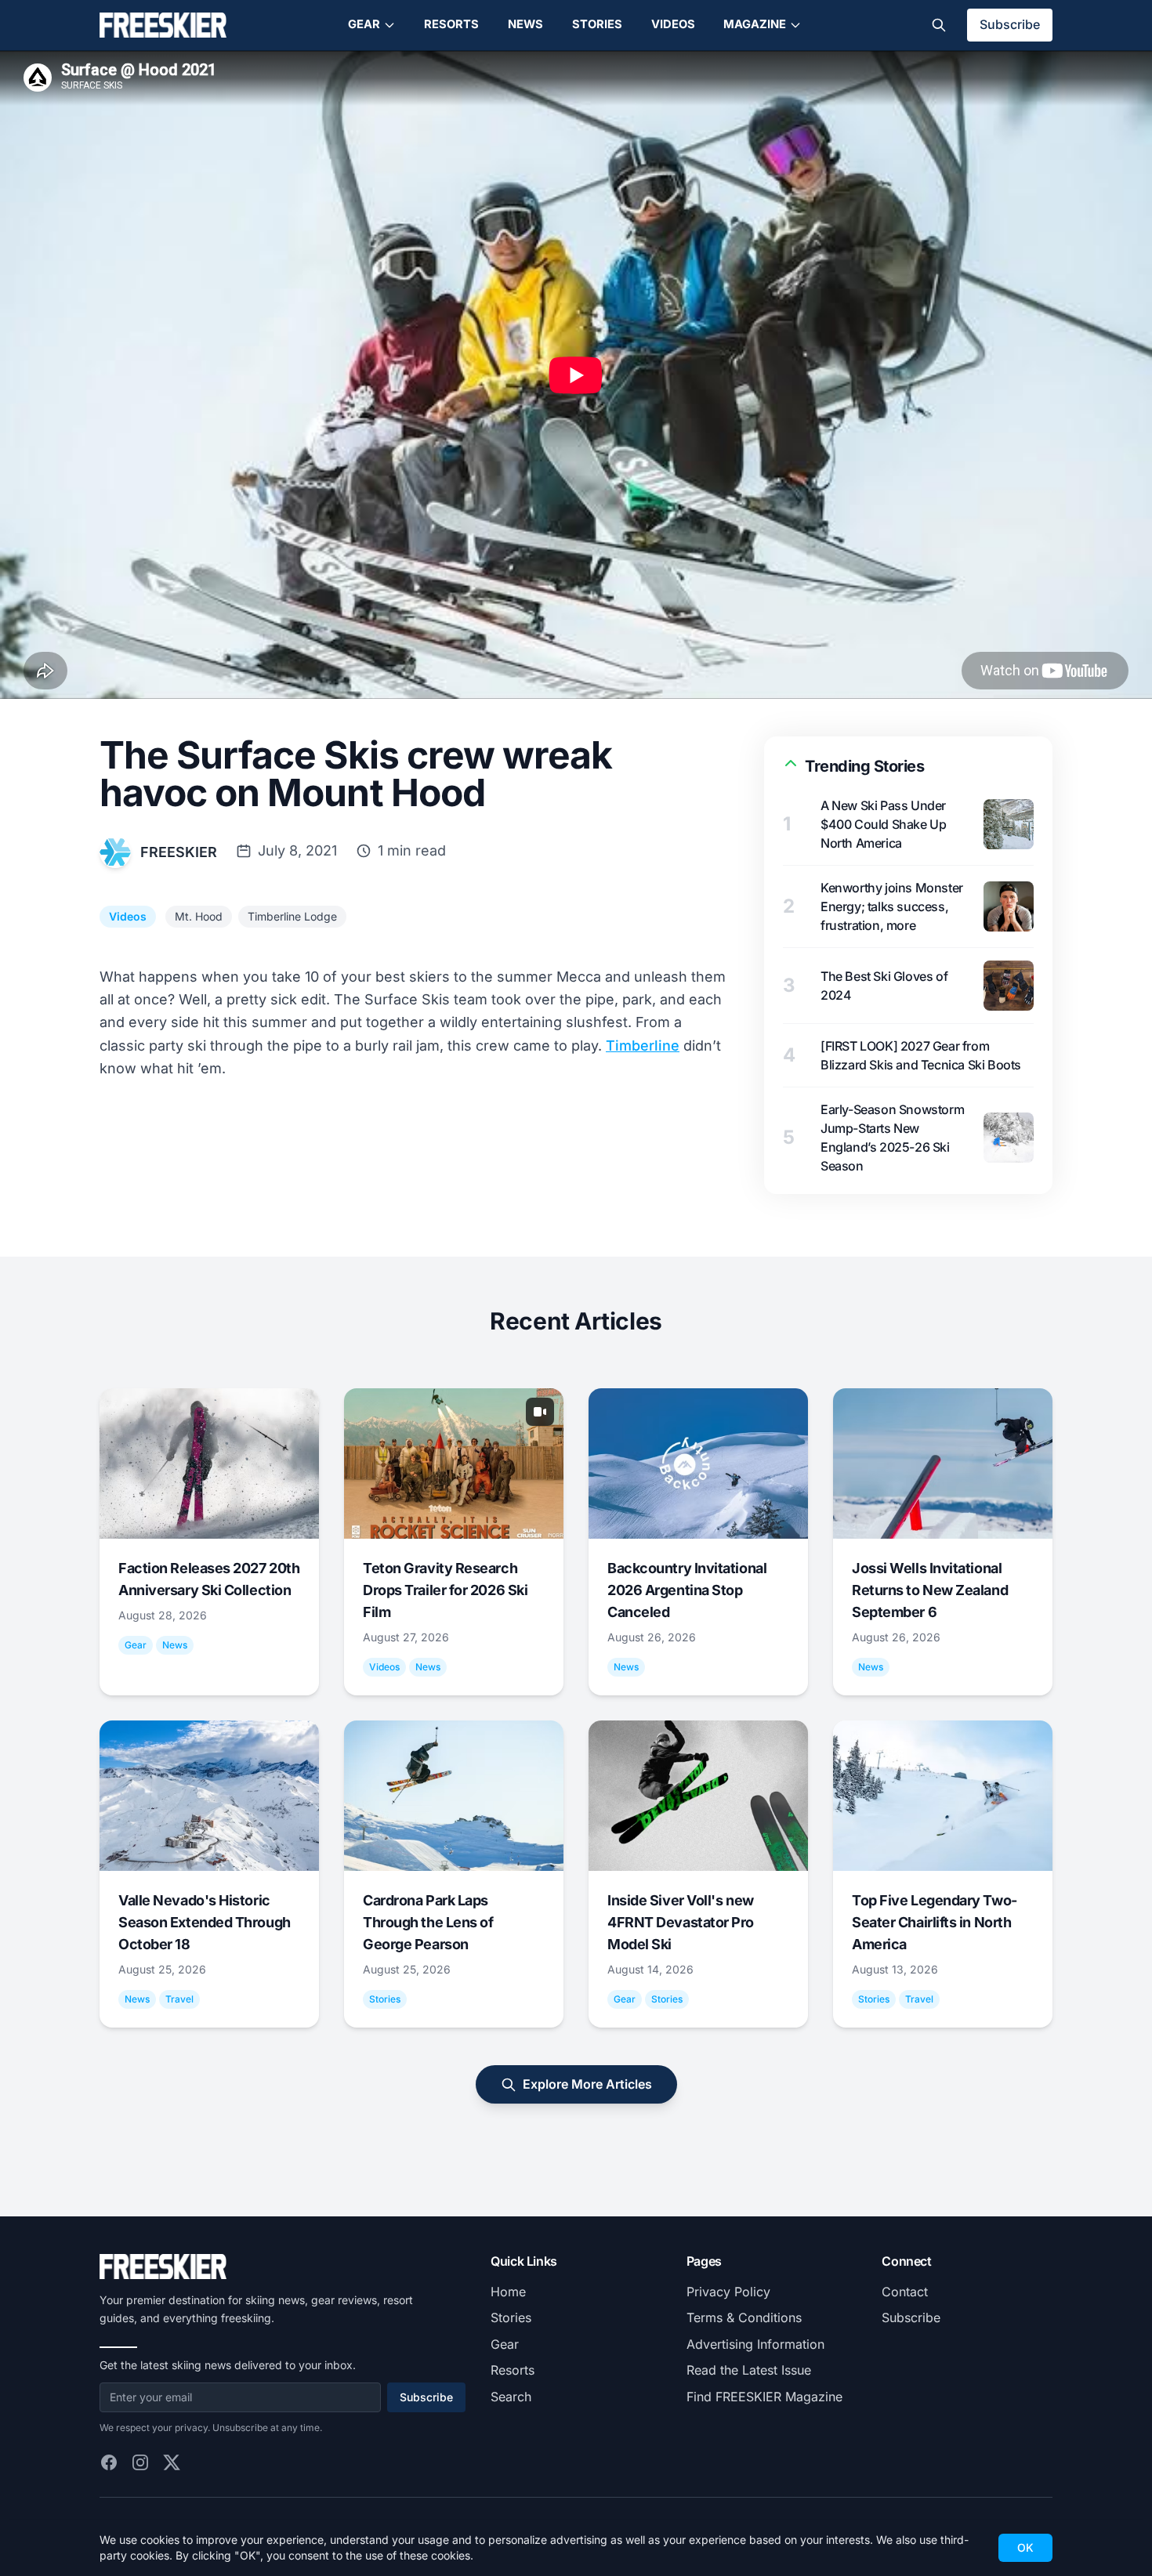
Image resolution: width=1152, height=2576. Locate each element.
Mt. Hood (199, 916)
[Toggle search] (939, 25)
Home (508, 2292)
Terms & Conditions (744, 2317)
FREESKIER (179, 852)
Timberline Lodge (292, 916)
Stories (597, 24)
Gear (364, 24)
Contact (905, 2292)
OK (1025, 2547)
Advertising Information (755, 2344)
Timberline (643, 1046)
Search (511, 2397)
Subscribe (1010, 24)
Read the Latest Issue (749, 2370)
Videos (673, 24)
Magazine (755, 24)
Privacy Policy (728, 2292)
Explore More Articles (587, 2084)
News (525, 24)
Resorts (451, 24)
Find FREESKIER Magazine (764, 2397)
